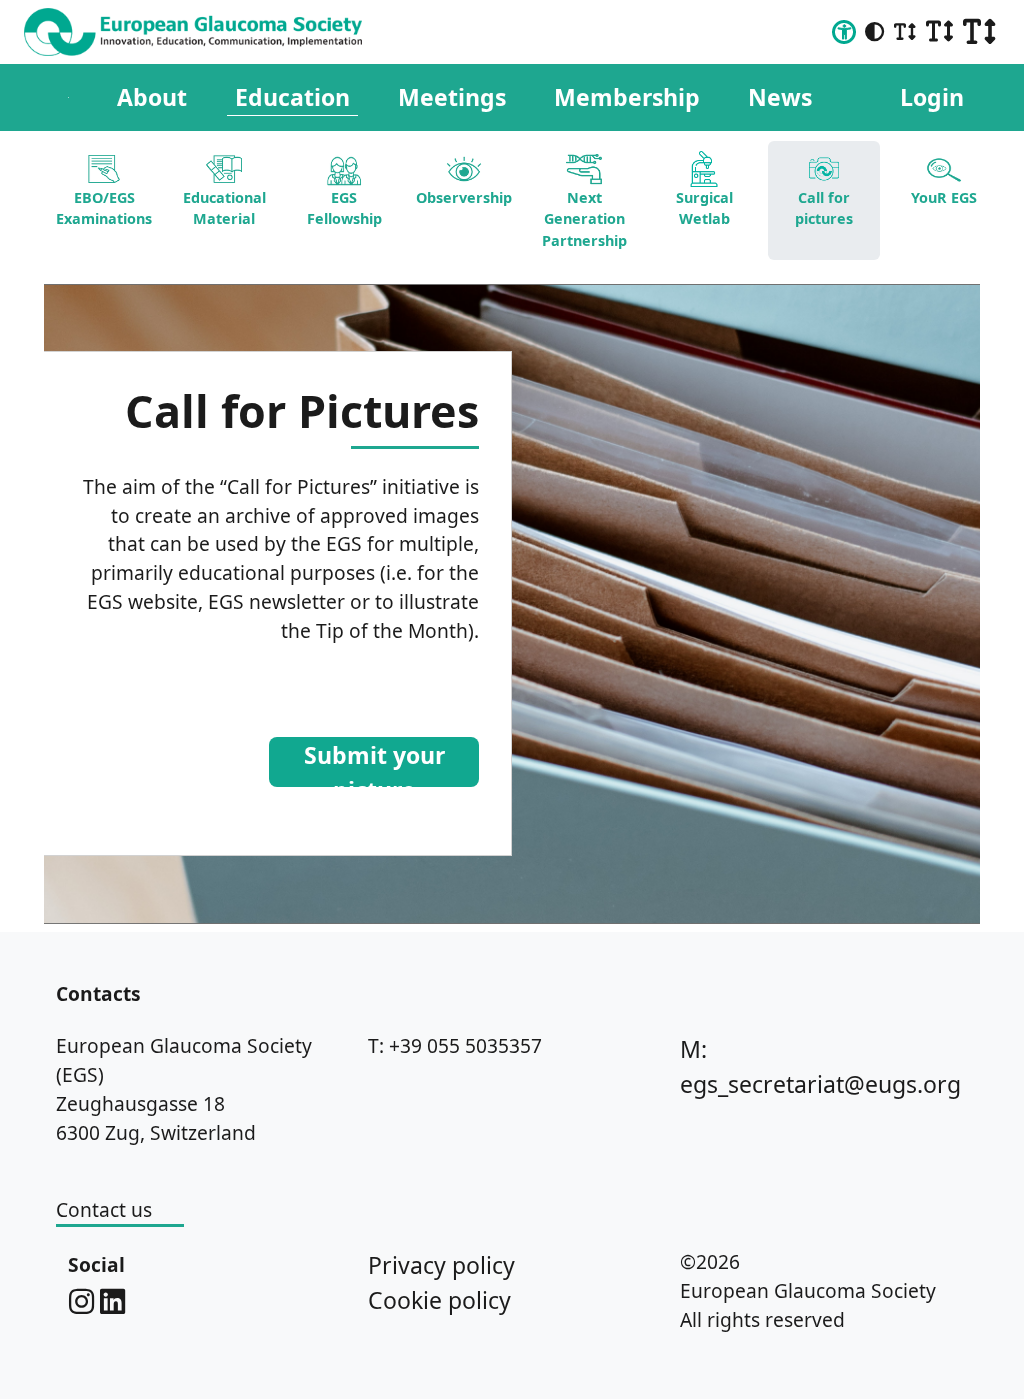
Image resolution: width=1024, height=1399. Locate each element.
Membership (627, 97)
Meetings (452, 97)
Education (292, 97)
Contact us (104, 1209)
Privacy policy (441, 1265)
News (780, 97)
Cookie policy (439, 1300)
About (152, 97)
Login (932, 97)
